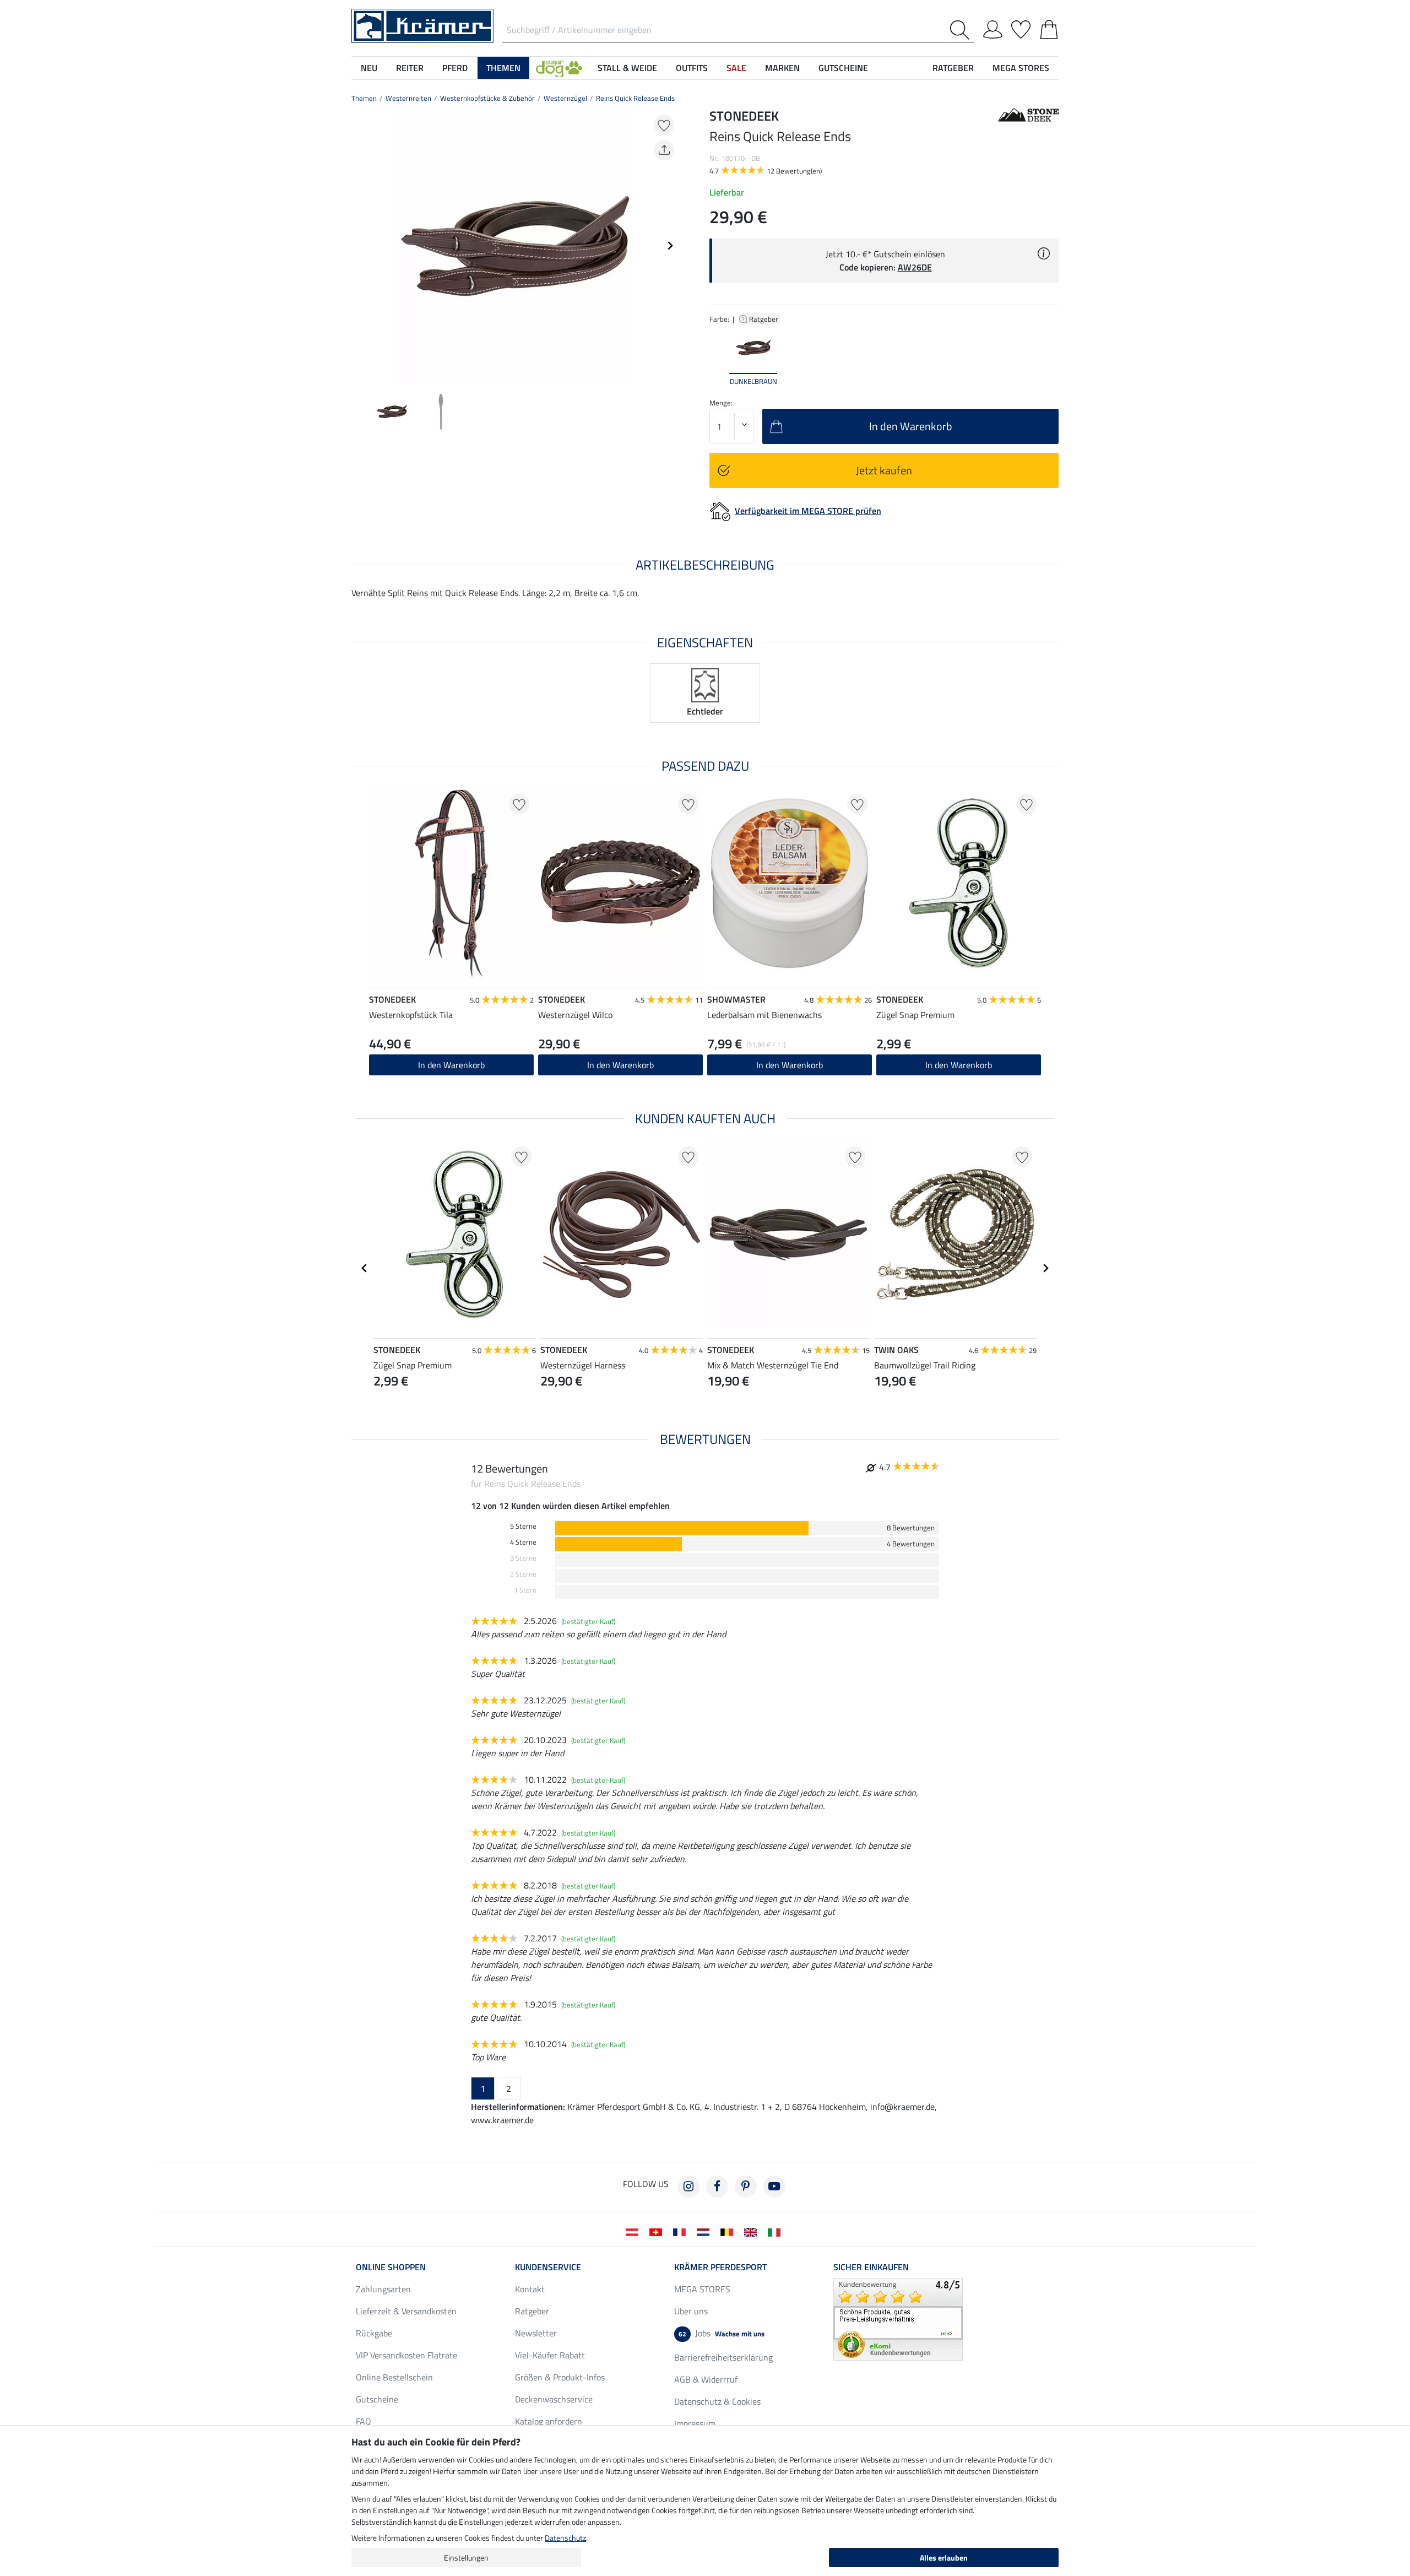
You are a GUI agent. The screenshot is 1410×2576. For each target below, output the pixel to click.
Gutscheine (377, 2399)
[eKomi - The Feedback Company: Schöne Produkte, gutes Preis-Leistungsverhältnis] (898, 2318)
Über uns (691, 2311)
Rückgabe (374, 2333)
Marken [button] (782, 68)
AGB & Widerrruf (706, 2379)
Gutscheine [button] (843, 68)
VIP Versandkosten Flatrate (406, 2355)
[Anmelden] (993, 28)
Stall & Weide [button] (627, 68)
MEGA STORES (1021, 68)
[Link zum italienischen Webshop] (776, 2231)
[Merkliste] (1021, 28)
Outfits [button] (692, 68)
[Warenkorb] (1049, 28)
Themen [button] (503, 68)
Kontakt (530, 2289)
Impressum (695, 2423)
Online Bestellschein (394, 2377)
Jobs (722, 2333)
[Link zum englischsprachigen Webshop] (753, 2231)
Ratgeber (764, 319)
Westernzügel (565, 98)
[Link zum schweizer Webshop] (658, 2231)
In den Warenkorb (451, 1065)
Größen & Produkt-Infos (560, 2377)
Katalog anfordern (549, 2421)
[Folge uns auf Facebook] (717, 2187)
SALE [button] (736, 68)
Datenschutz (565, 2538)
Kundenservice (548, 2267)
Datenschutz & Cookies (717, 2401)
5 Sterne (523, 1526)
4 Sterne (523, 1542)
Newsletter (536, 2333)
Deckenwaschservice (554, 2399)
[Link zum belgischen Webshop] (729, 2231)
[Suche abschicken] (962, 30)
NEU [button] (369, 68)
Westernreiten (408, 98)
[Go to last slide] (365, 1268)
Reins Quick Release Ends (635, 98)
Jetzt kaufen (884, 470)
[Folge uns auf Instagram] (688, 2187)
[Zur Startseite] (422, 25)
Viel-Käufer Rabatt (550, 2355)
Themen (364, 98)
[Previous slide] (360, 246)
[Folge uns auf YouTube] (774, 2187)
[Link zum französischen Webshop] (682, 2231)
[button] (559, 68)
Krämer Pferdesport (720, 2267)
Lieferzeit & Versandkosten (406, 2311)
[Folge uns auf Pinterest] (746, 2187)
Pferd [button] (455, 68)
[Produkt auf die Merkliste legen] (664, 125)
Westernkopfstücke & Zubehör (487, 98)
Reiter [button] (410, 68)
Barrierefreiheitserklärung (723, 2357)
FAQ (364, 2421)
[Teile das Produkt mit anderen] (664, 150)
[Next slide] (670, 246)
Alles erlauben (944, 2558)
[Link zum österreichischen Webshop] (634, 2231)
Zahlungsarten (383, 2289)
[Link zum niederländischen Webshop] (705, 2231)
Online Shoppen (391, 2267)
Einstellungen (466, 2558)
